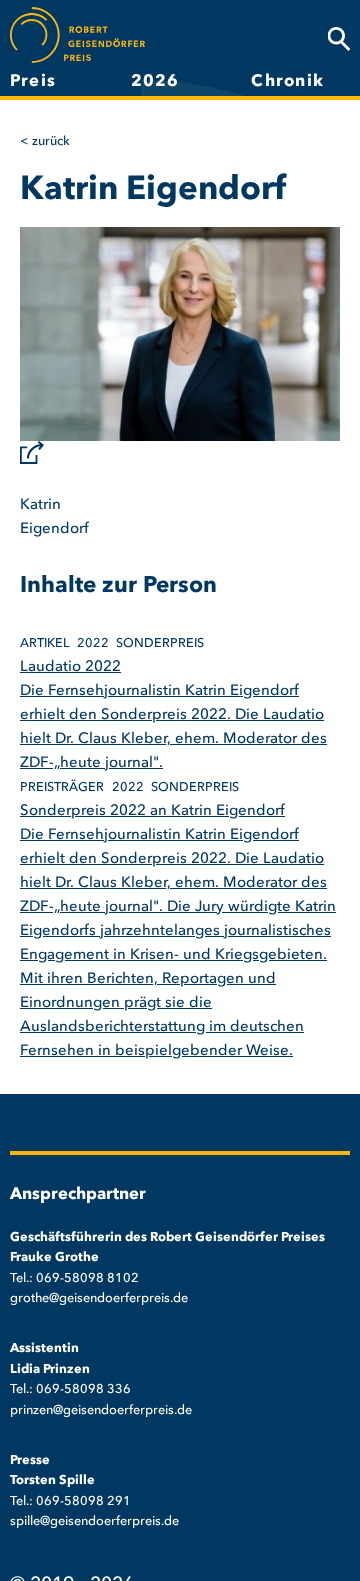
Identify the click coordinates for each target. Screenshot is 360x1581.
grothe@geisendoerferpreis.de (99, 1298)
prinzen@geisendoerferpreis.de (101, 1410)
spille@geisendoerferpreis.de (94, 1521)
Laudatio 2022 (70, 667)
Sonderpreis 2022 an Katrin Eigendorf (152, 811)
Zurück (51, 141)
